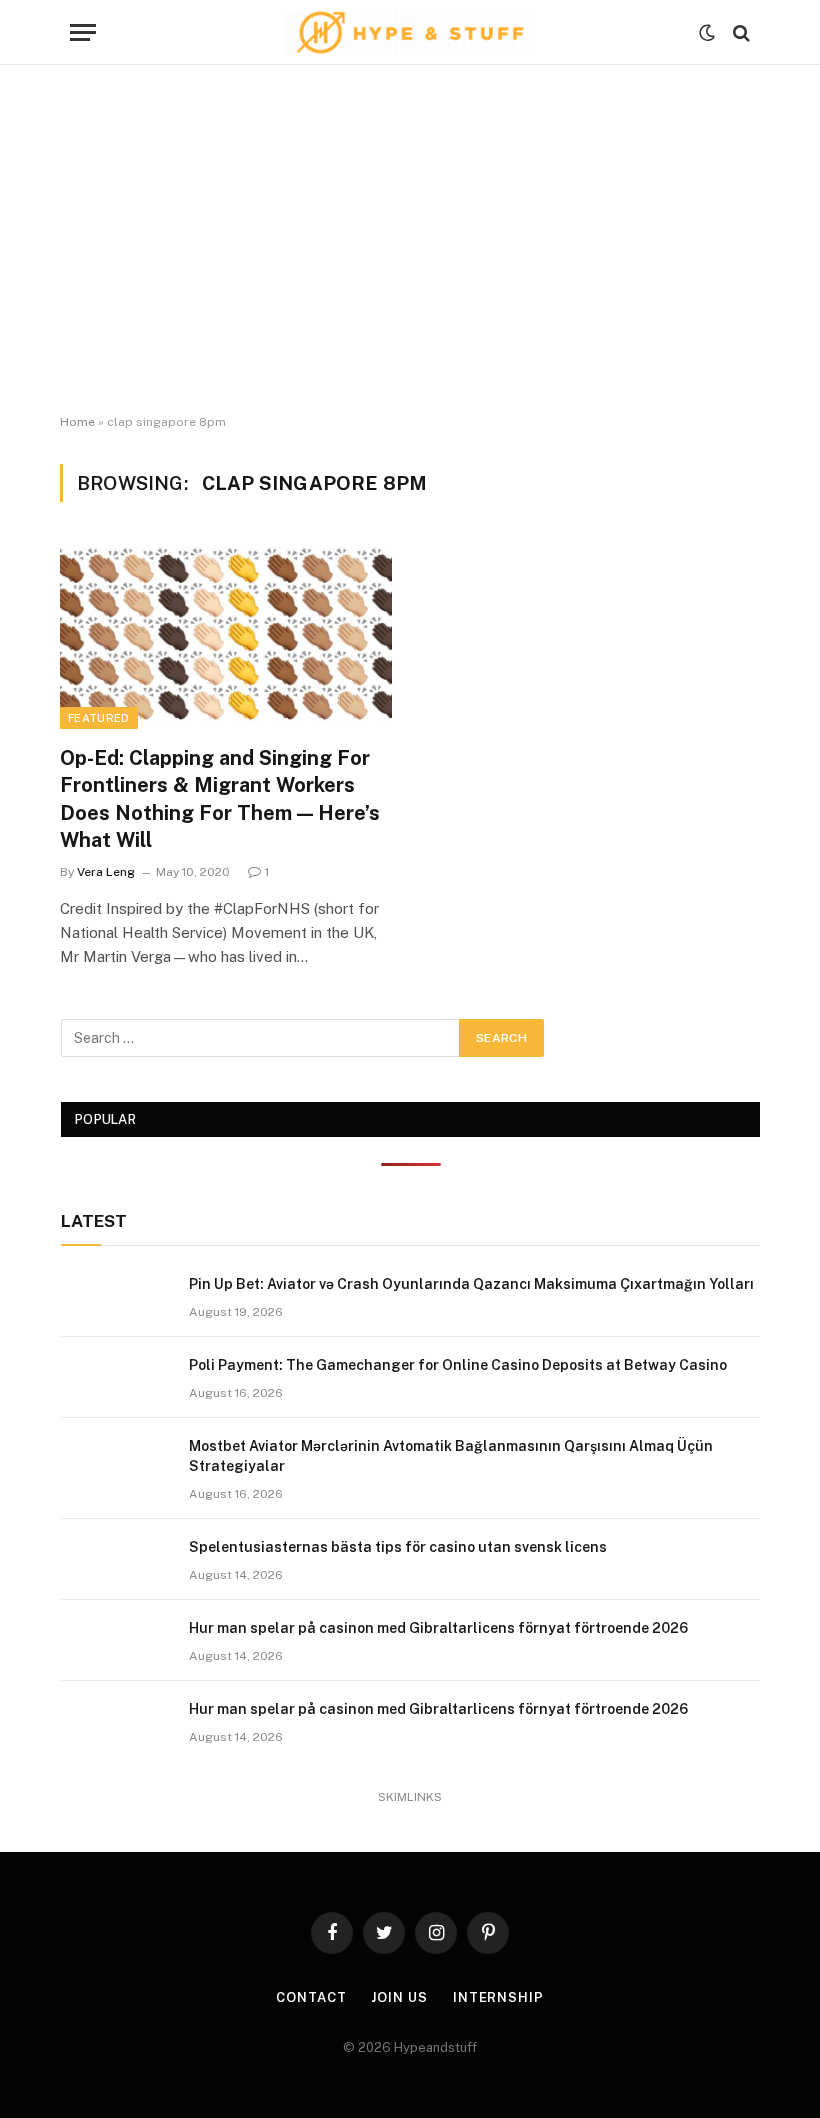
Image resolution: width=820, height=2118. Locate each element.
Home (77, 422)
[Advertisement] (410, 240)
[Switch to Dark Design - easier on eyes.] (707, 33)
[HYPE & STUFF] (410, 32)
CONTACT (311, 1997)
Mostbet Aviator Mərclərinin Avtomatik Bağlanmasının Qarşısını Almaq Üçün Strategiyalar (451, 1456)
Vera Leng (106, 872)
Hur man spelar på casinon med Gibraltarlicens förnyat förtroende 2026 (438, 1628)
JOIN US (399, 1997)
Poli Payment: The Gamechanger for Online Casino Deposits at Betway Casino (458, 1365)
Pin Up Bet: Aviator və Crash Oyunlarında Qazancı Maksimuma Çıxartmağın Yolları (471, 1284)
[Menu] (83, 32)
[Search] (739, 32)
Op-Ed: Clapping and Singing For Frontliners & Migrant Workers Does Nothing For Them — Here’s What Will (220, 799)
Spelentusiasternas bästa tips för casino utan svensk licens (398, 1547)
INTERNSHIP (498, 1997)
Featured (99, 718)
